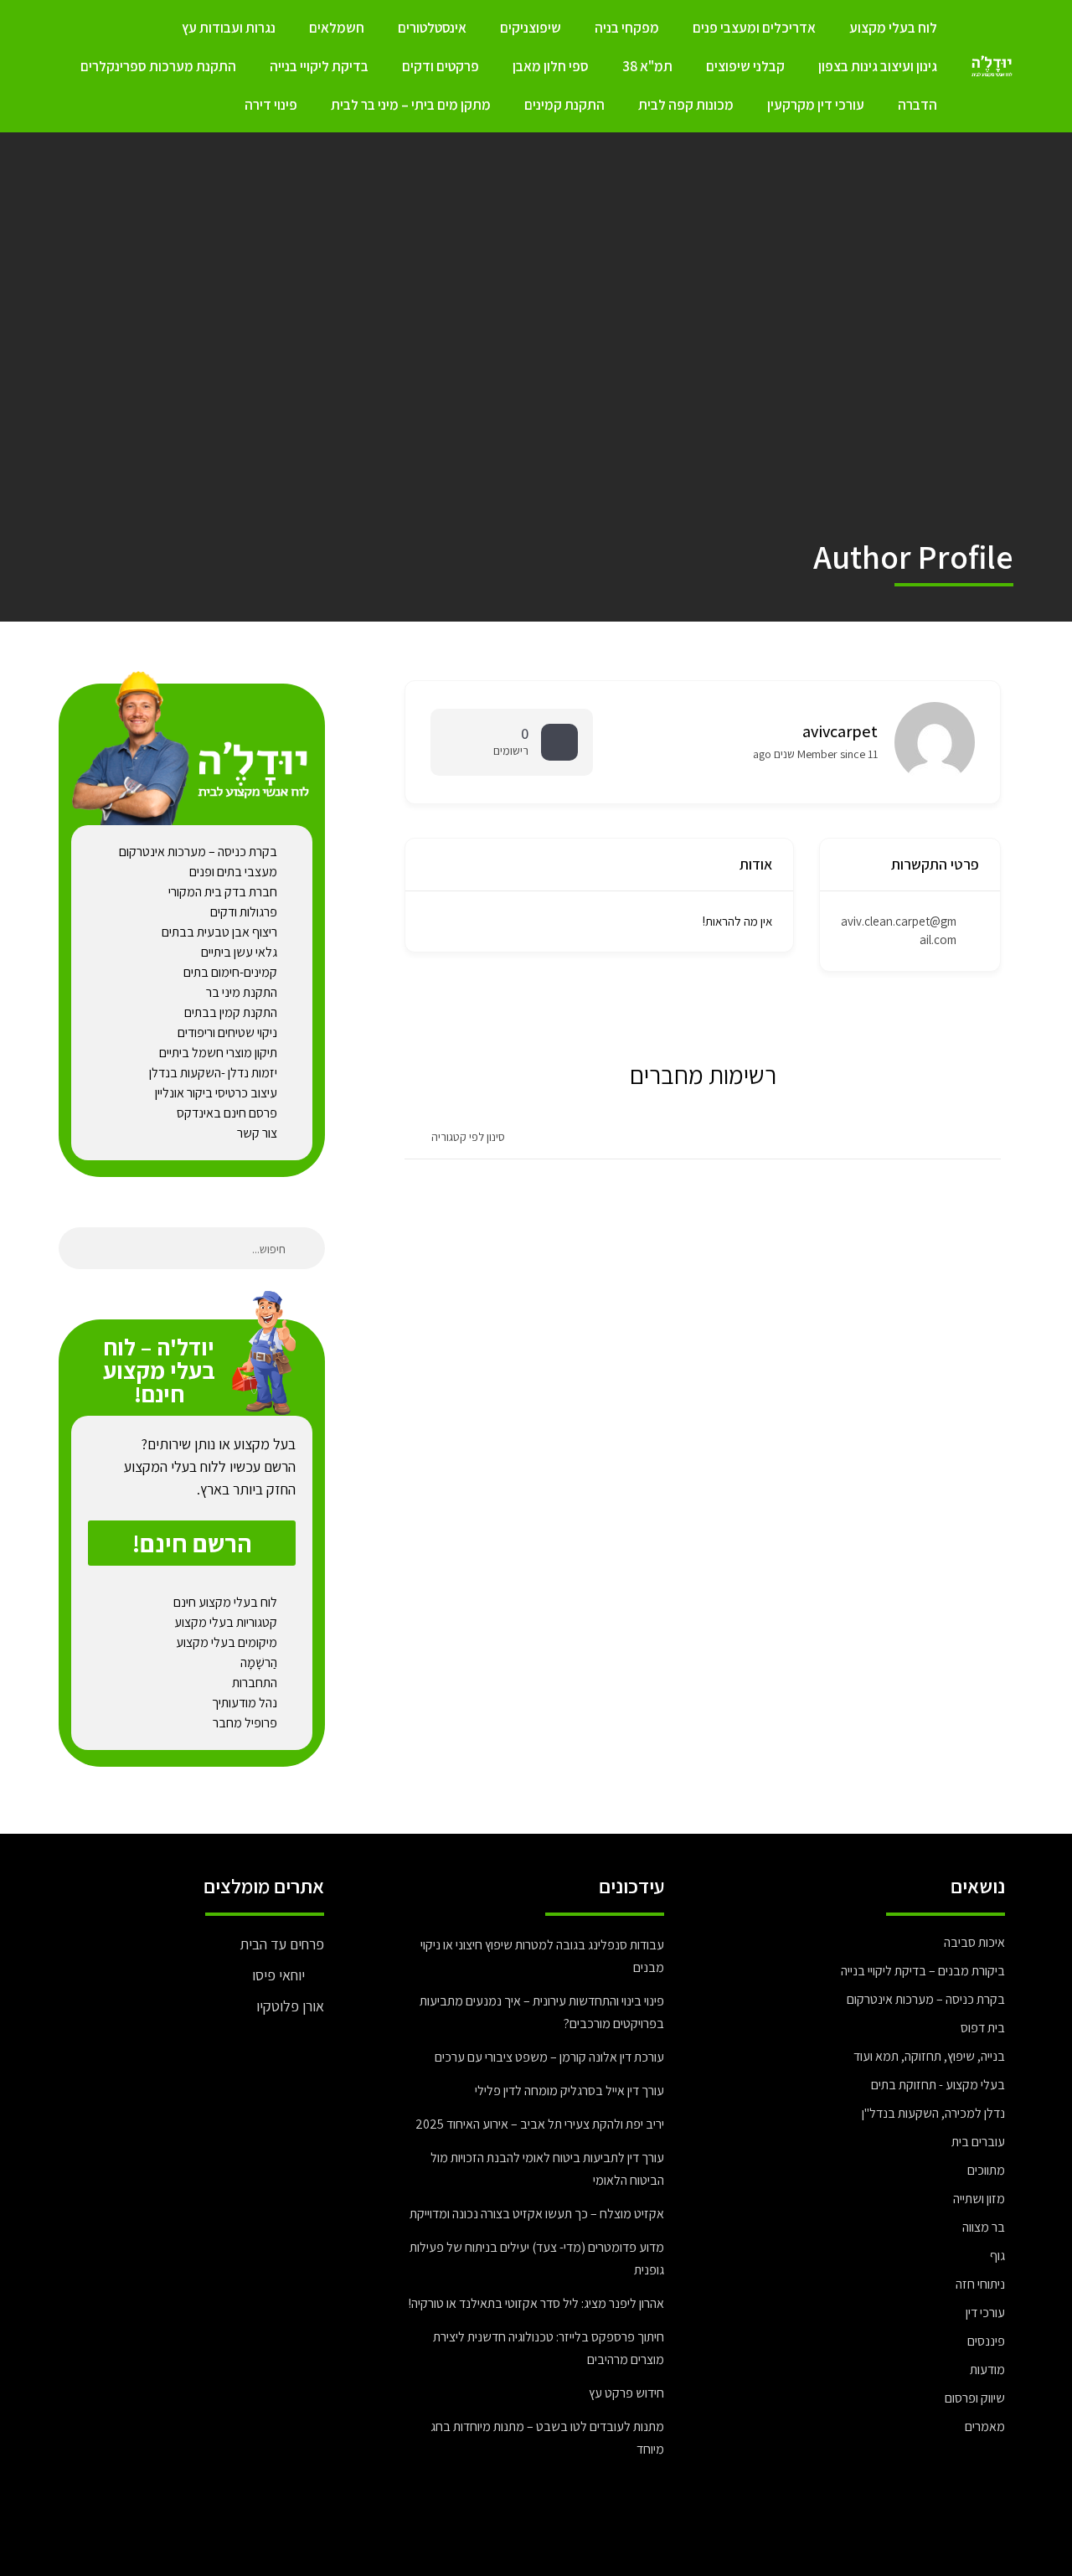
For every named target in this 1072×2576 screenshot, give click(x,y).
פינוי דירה (271, 105)
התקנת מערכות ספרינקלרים (158, 66)
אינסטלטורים (432, 28)
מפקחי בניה (627, 28)
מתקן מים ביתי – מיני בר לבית (411, 105)
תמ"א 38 (647, 66)
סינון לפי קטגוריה (468, 1137)
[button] (192, 1543)
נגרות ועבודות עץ (229, 28)
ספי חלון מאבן (551, 66)
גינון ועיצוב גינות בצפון (878, 66)
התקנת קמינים (564, 105)
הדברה (917, 105)
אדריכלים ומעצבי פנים (754, 28)
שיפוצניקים (531, 28)
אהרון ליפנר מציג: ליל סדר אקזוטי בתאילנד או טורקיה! (536, 2303)
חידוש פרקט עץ (626, 2393)
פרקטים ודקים (441, 66)
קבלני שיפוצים (745, 66)
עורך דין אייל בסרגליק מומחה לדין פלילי (569, 2091)
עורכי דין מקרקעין (816, 105)
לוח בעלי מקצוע (893, 28)
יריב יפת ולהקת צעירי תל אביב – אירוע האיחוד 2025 (540, 2124)
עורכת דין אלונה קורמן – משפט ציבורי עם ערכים (549, 2057)
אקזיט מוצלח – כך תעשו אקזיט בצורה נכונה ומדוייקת (537, 2214)
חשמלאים (337, 28)
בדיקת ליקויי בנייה (319, 66)
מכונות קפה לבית (686, 105)
